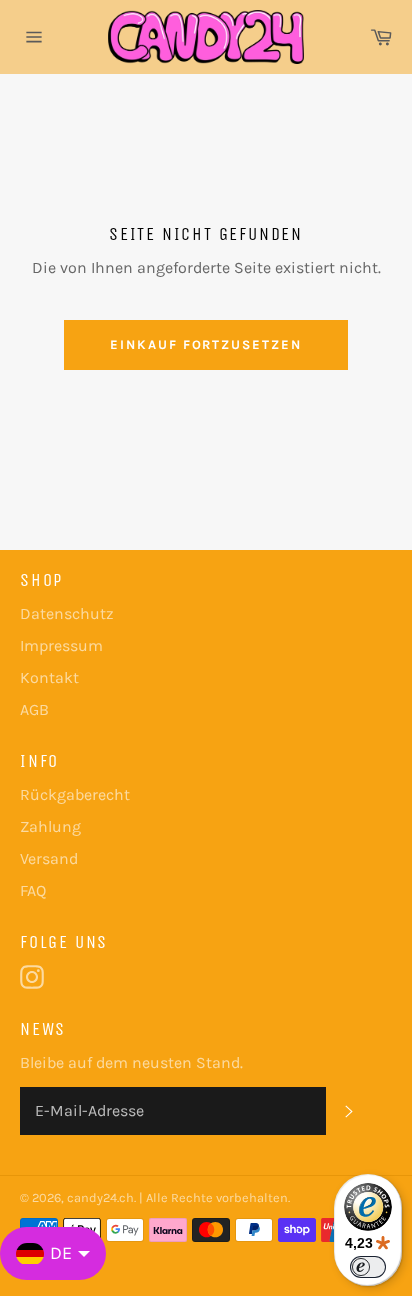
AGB (34, 709)
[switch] (368, 1267)
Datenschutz (67, 613)
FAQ (33, 890)
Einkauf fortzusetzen (206, 344)
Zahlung (50, 826)
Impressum (61, 645)
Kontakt (49, 677)
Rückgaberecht (75, 794)
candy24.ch (100, 1197)
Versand (49, 858)
